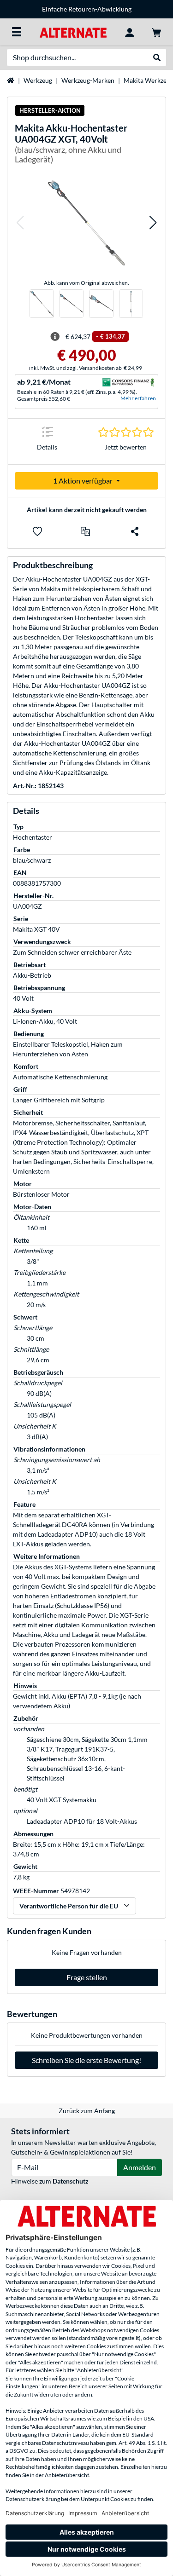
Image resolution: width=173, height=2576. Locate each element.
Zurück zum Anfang (87, 2111)
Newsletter (130, 9)
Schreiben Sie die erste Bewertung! (86, 2060)
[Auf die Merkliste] (37, 531)
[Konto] (130, 32)
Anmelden (140, 2167)
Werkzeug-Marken (88, 80)
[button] (20, 223)
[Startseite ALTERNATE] (73, 32)
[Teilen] (135, 531)
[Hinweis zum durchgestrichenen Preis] (55, 337)
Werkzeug (38, 80)
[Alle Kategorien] (17, 32)
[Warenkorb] (156, 32)
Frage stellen (87, 1977)
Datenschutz (71, 2181)
